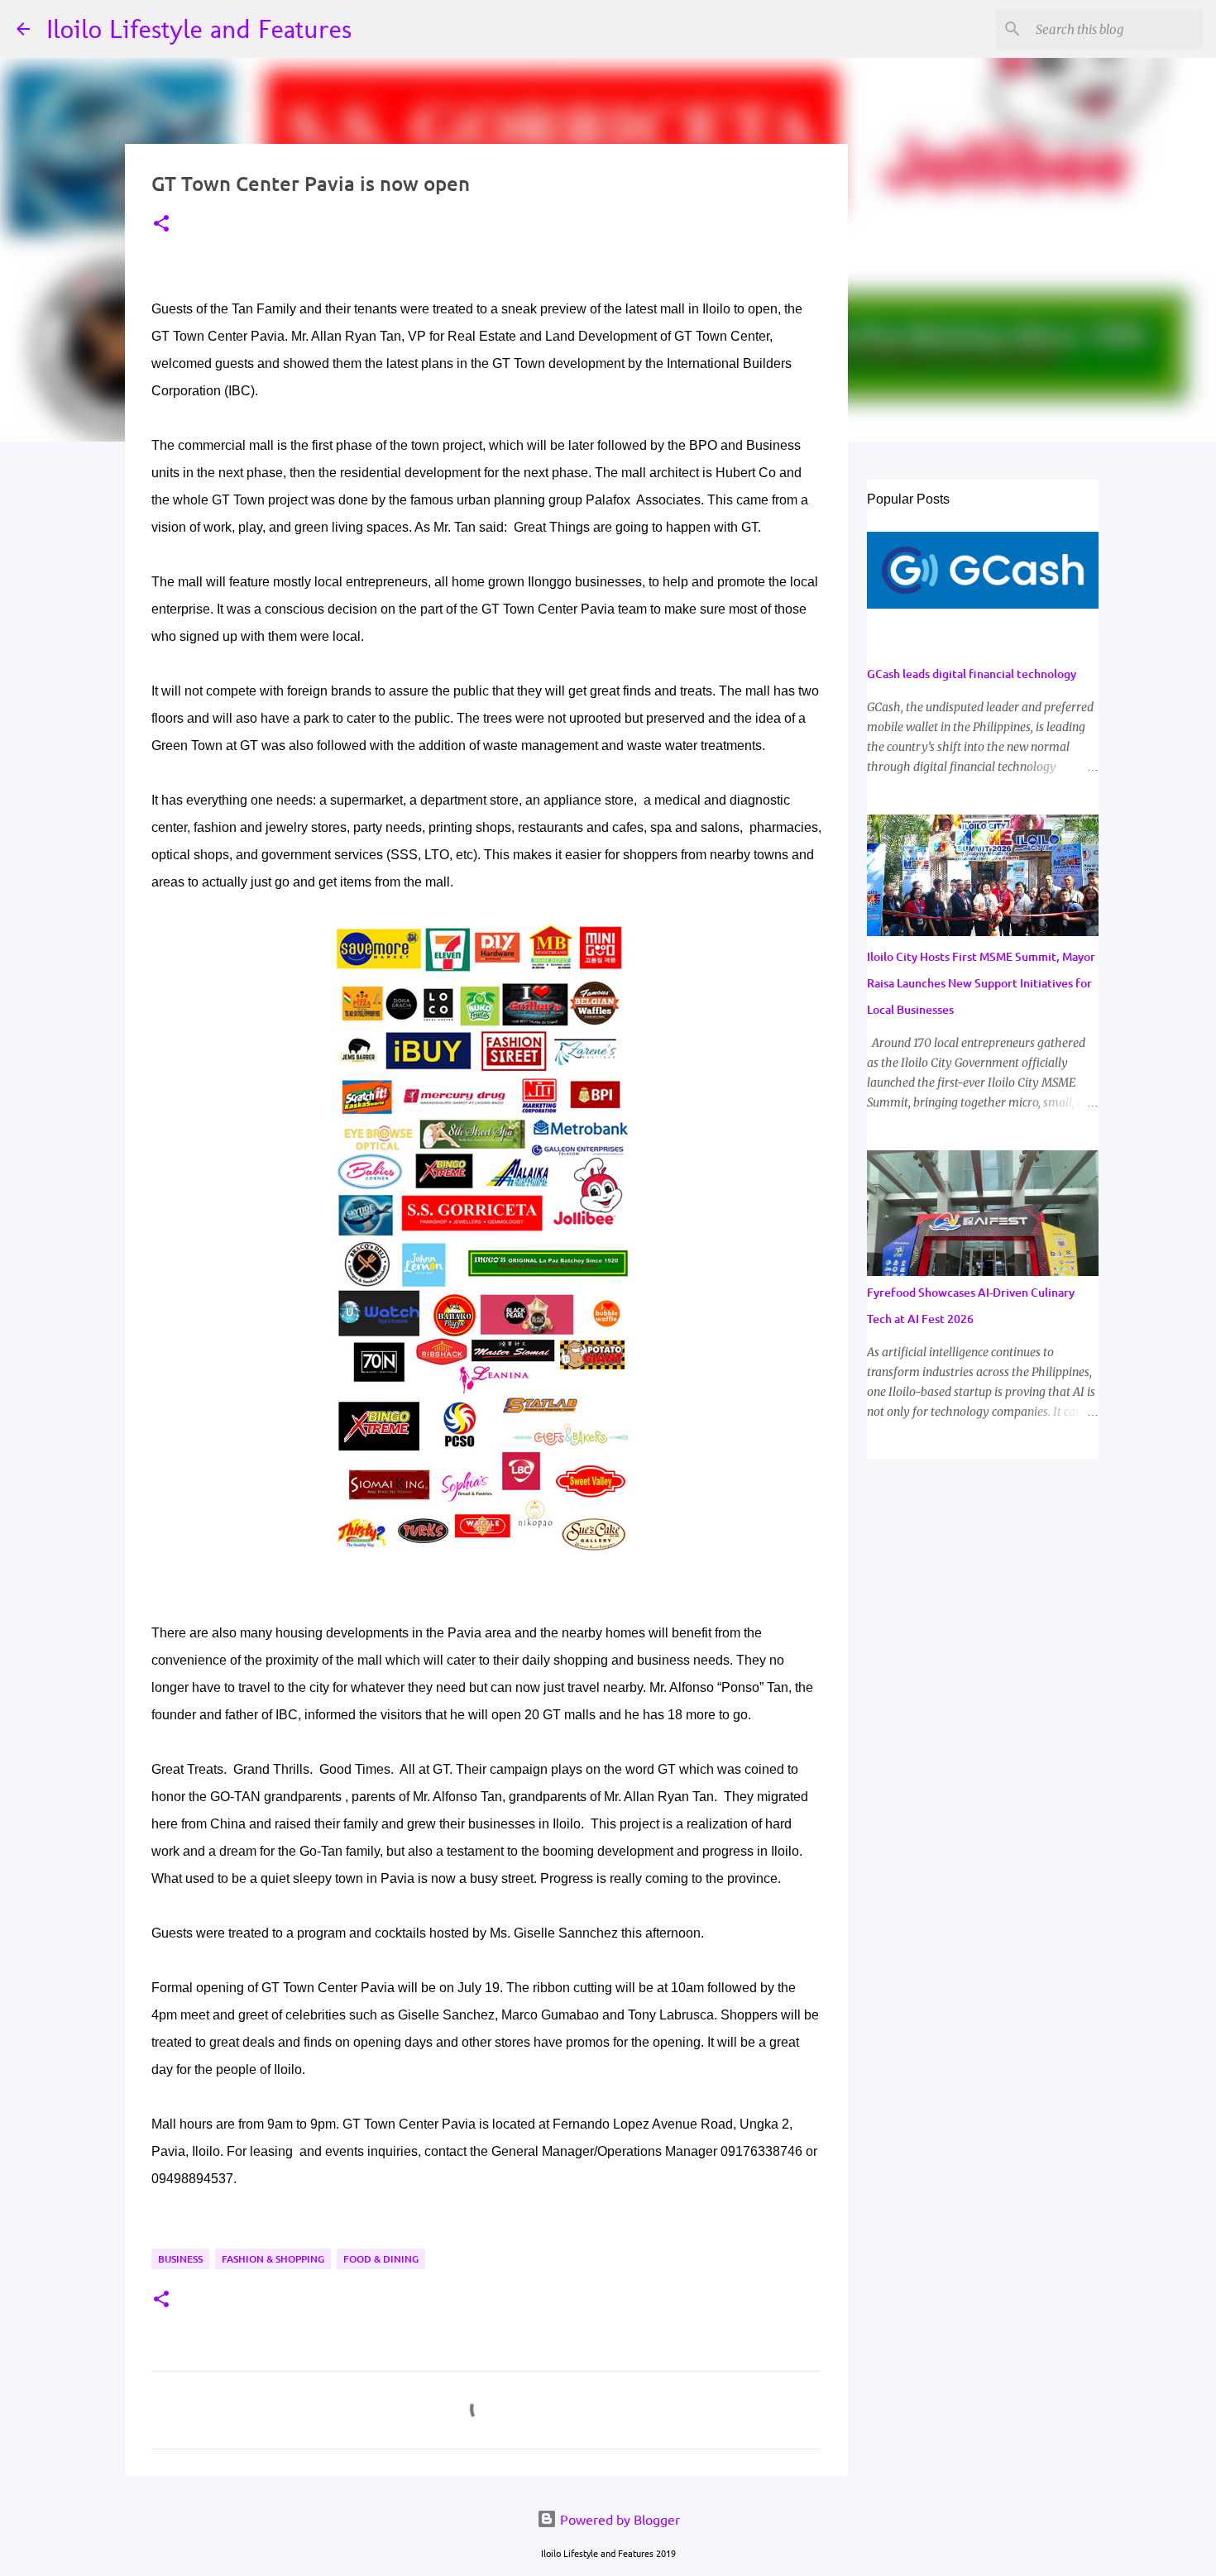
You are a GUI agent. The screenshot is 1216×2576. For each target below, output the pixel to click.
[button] (161, 225)
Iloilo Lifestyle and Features (199, 29)
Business (180, 2259)
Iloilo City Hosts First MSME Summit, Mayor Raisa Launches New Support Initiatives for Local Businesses (981, 983)
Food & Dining (381, 2259)
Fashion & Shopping (273, 2259)
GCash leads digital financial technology (972, 674)
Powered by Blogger (618, 2519)
